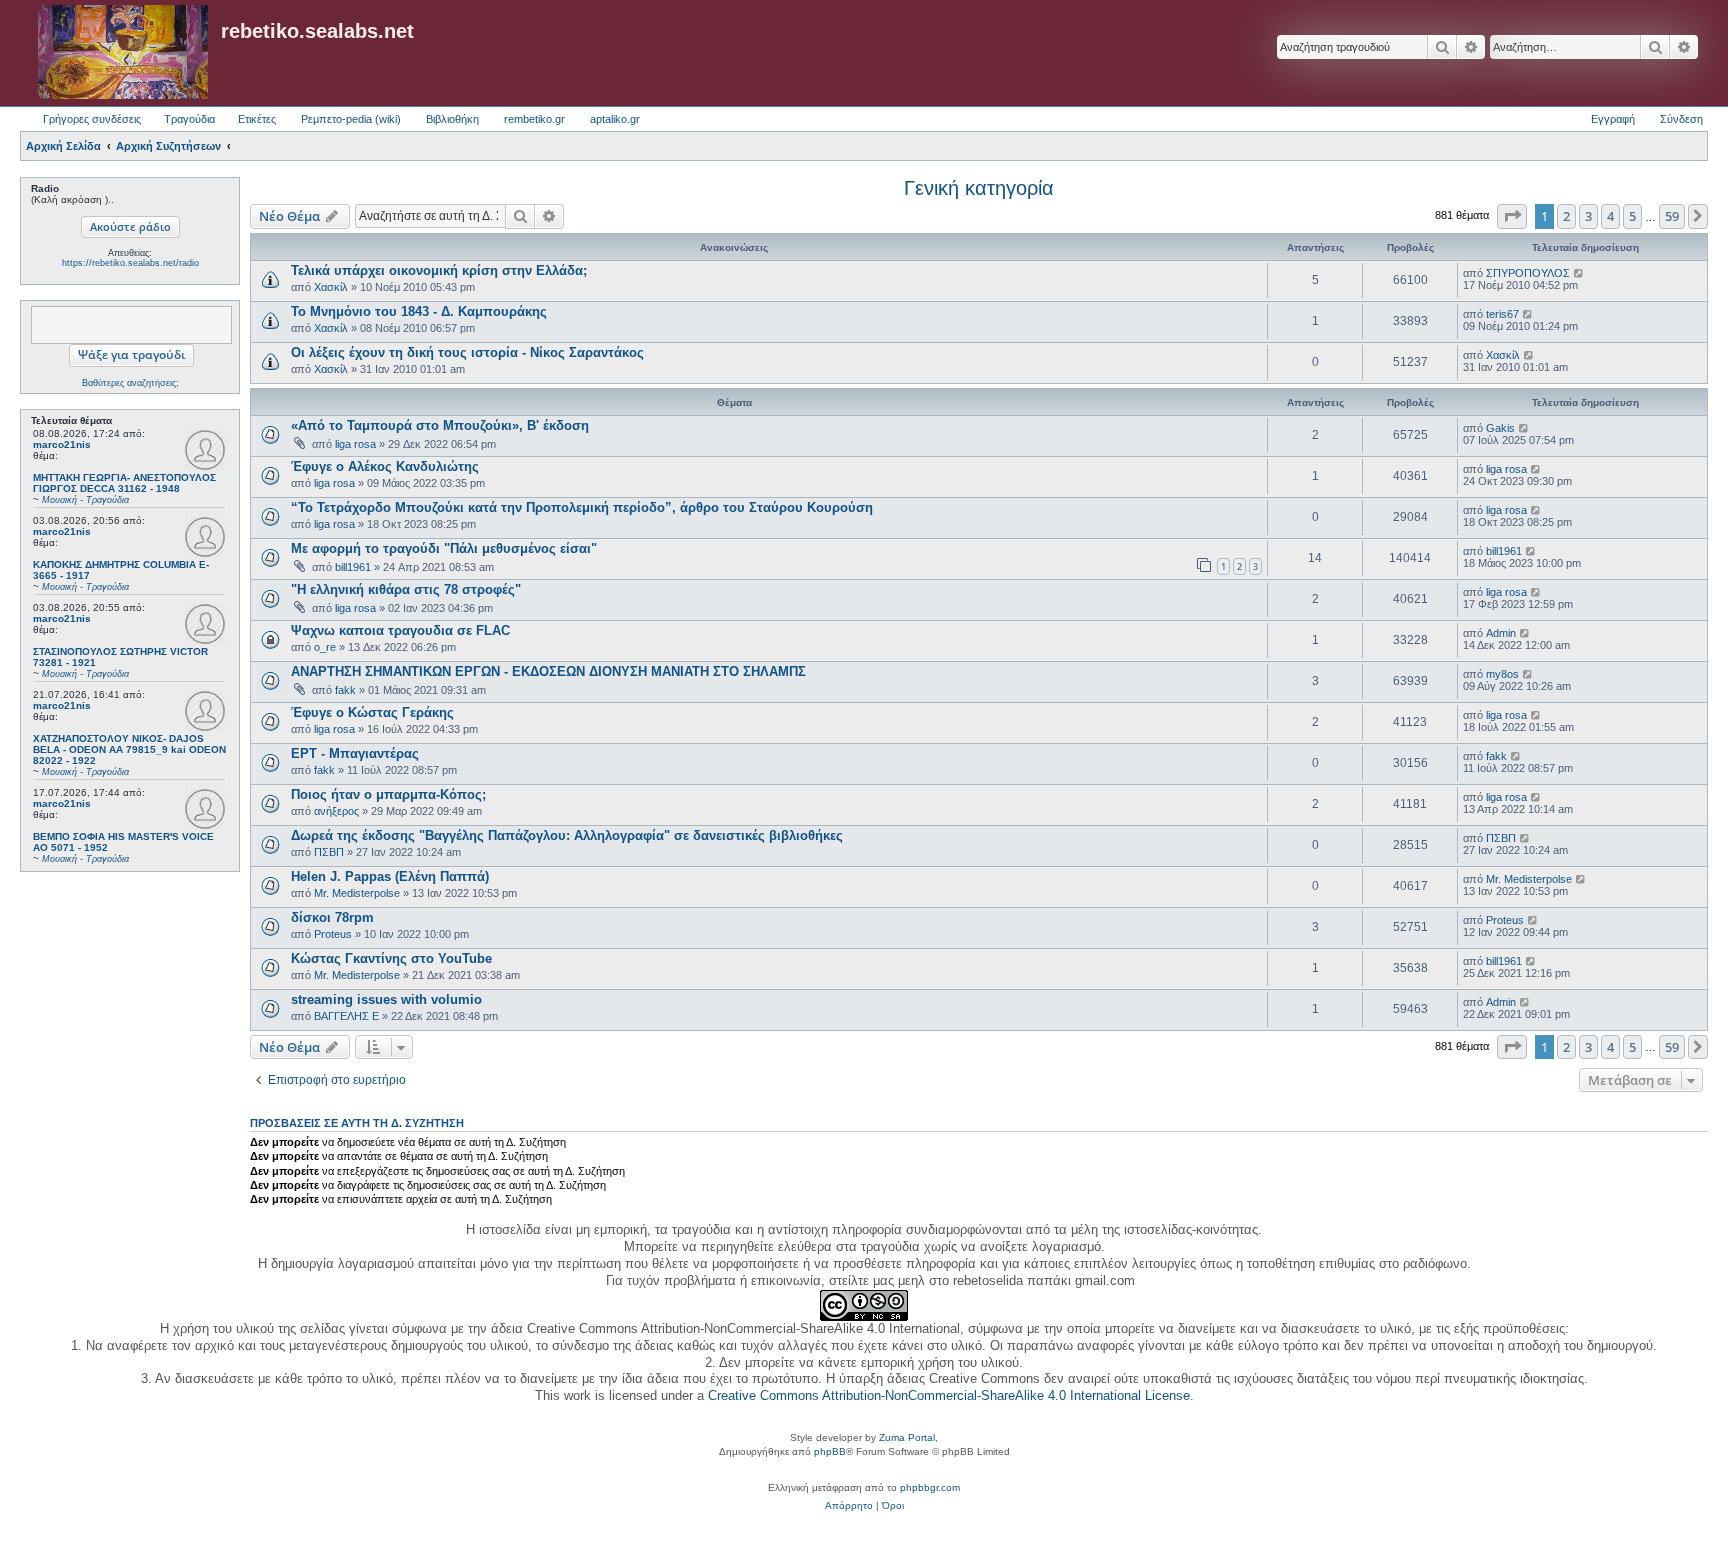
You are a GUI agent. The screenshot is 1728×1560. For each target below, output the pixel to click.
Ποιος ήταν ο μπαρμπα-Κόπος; (388, 794)
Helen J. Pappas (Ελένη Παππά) (390, 876)
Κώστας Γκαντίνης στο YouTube (391, 958)
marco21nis (62, 444)
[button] (1512, 216)
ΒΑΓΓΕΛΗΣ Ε (346, 1016)
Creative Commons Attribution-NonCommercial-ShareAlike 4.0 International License (949, 1395)
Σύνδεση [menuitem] (1681, 119)
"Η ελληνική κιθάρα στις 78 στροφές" (406, 589)
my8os (1502, 674)
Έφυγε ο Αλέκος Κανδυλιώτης (385, 466)
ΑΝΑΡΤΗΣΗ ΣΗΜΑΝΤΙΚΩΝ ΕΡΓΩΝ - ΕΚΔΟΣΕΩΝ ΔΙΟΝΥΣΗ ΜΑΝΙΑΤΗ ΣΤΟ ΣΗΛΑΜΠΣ (548, 671)
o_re (325, 647)
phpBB (830, 1451)
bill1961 (353, 567)
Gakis (1500, 428)
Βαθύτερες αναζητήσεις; (130, 383)
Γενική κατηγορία (979, 188)
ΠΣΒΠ (329, 852)
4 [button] (1610, 216)
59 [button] (1672, 216)
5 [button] (1632, 216)
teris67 (1502, 314)
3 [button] (1588, 216)
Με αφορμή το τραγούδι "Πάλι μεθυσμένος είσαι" (444, 548)
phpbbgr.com (930, 1487)
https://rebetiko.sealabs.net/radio (130, 263)
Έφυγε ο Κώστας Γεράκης (372, 712)
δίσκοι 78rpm (332, 917)
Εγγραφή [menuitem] (1613, 119)
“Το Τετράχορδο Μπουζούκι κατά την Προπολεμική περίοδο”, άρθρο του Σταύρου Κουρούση (582, 507)
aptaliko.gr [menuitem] (615, 119)
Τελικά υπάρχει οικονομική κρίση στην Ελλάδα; (439, 270)
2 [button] (1566, 216)
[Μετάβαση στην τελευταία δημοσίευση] (1579, 273)
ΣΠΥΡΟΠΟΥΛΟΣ (1528, 273)
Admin (1501, 633)
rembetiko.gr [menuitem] (534, 119)
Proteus (333, 934)
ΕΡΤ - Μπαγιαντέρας (355, 753)
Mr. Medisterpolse (357, 893)
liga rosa (355, 444)
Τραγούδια (189, 119)
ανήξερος (336, 811)
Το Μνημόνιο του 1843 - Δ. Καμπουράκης (419, 311)
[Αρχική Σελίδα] (123, 53)
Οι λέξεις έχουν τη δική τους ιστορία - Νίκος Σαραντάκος (467, 352)
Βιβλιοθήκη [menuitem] (452, 119)
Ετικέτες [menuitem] (257, 119)
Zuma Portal (907, 1437)
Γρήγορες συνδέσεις (92, 119)
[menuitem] (849, 1506)
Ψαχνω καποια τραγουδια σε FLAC (400, 630)
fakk (345, 690)
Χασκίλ (331, 287)
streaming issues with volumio (386, 999)
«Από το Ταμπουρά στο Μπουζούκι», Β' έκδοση (440, 425)
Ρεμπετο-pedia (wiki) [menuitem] (351, 119)
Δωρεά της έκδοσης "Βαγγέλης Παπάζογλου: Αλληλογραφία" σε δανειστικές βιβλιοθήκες (567, 835)
